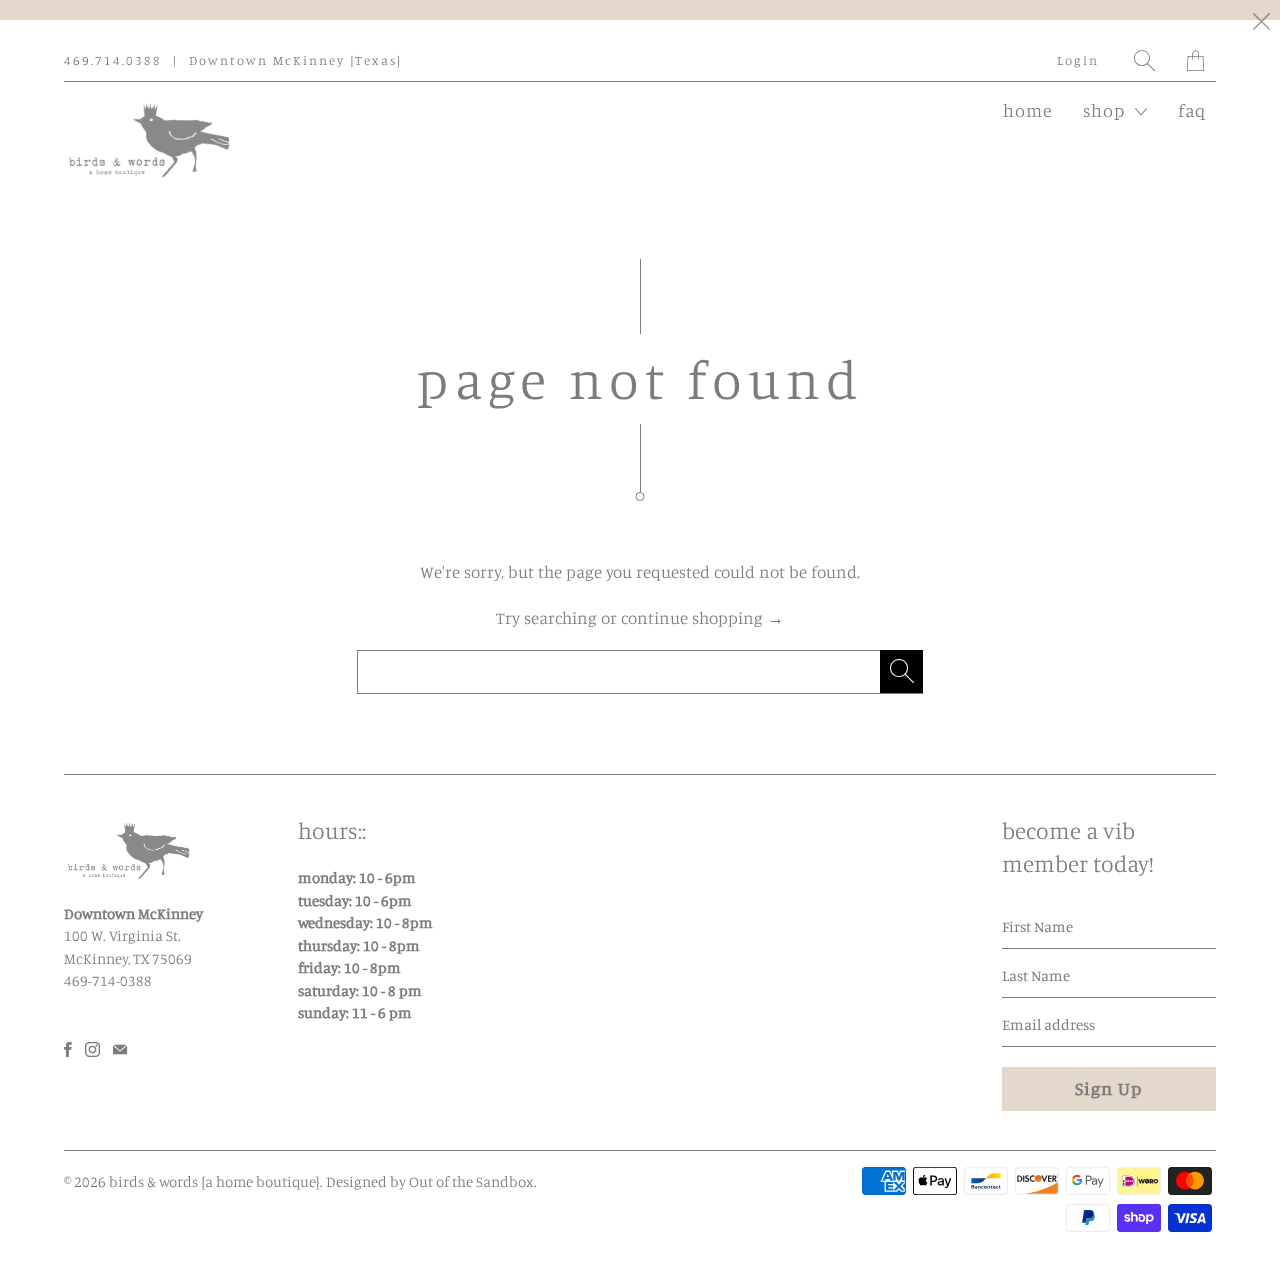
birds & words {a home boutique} (214, 1181)
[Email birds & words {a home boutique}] (120, 1049)
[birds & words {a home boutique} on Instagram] (92, 1049)
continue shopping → (702, 617)
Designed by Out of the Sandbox (430, 1181)
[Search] (1145, 60)
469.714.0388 (113, 60)
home (1028, 110)
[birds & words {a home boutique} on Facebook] (68, 1049)
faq (1192, 110)
